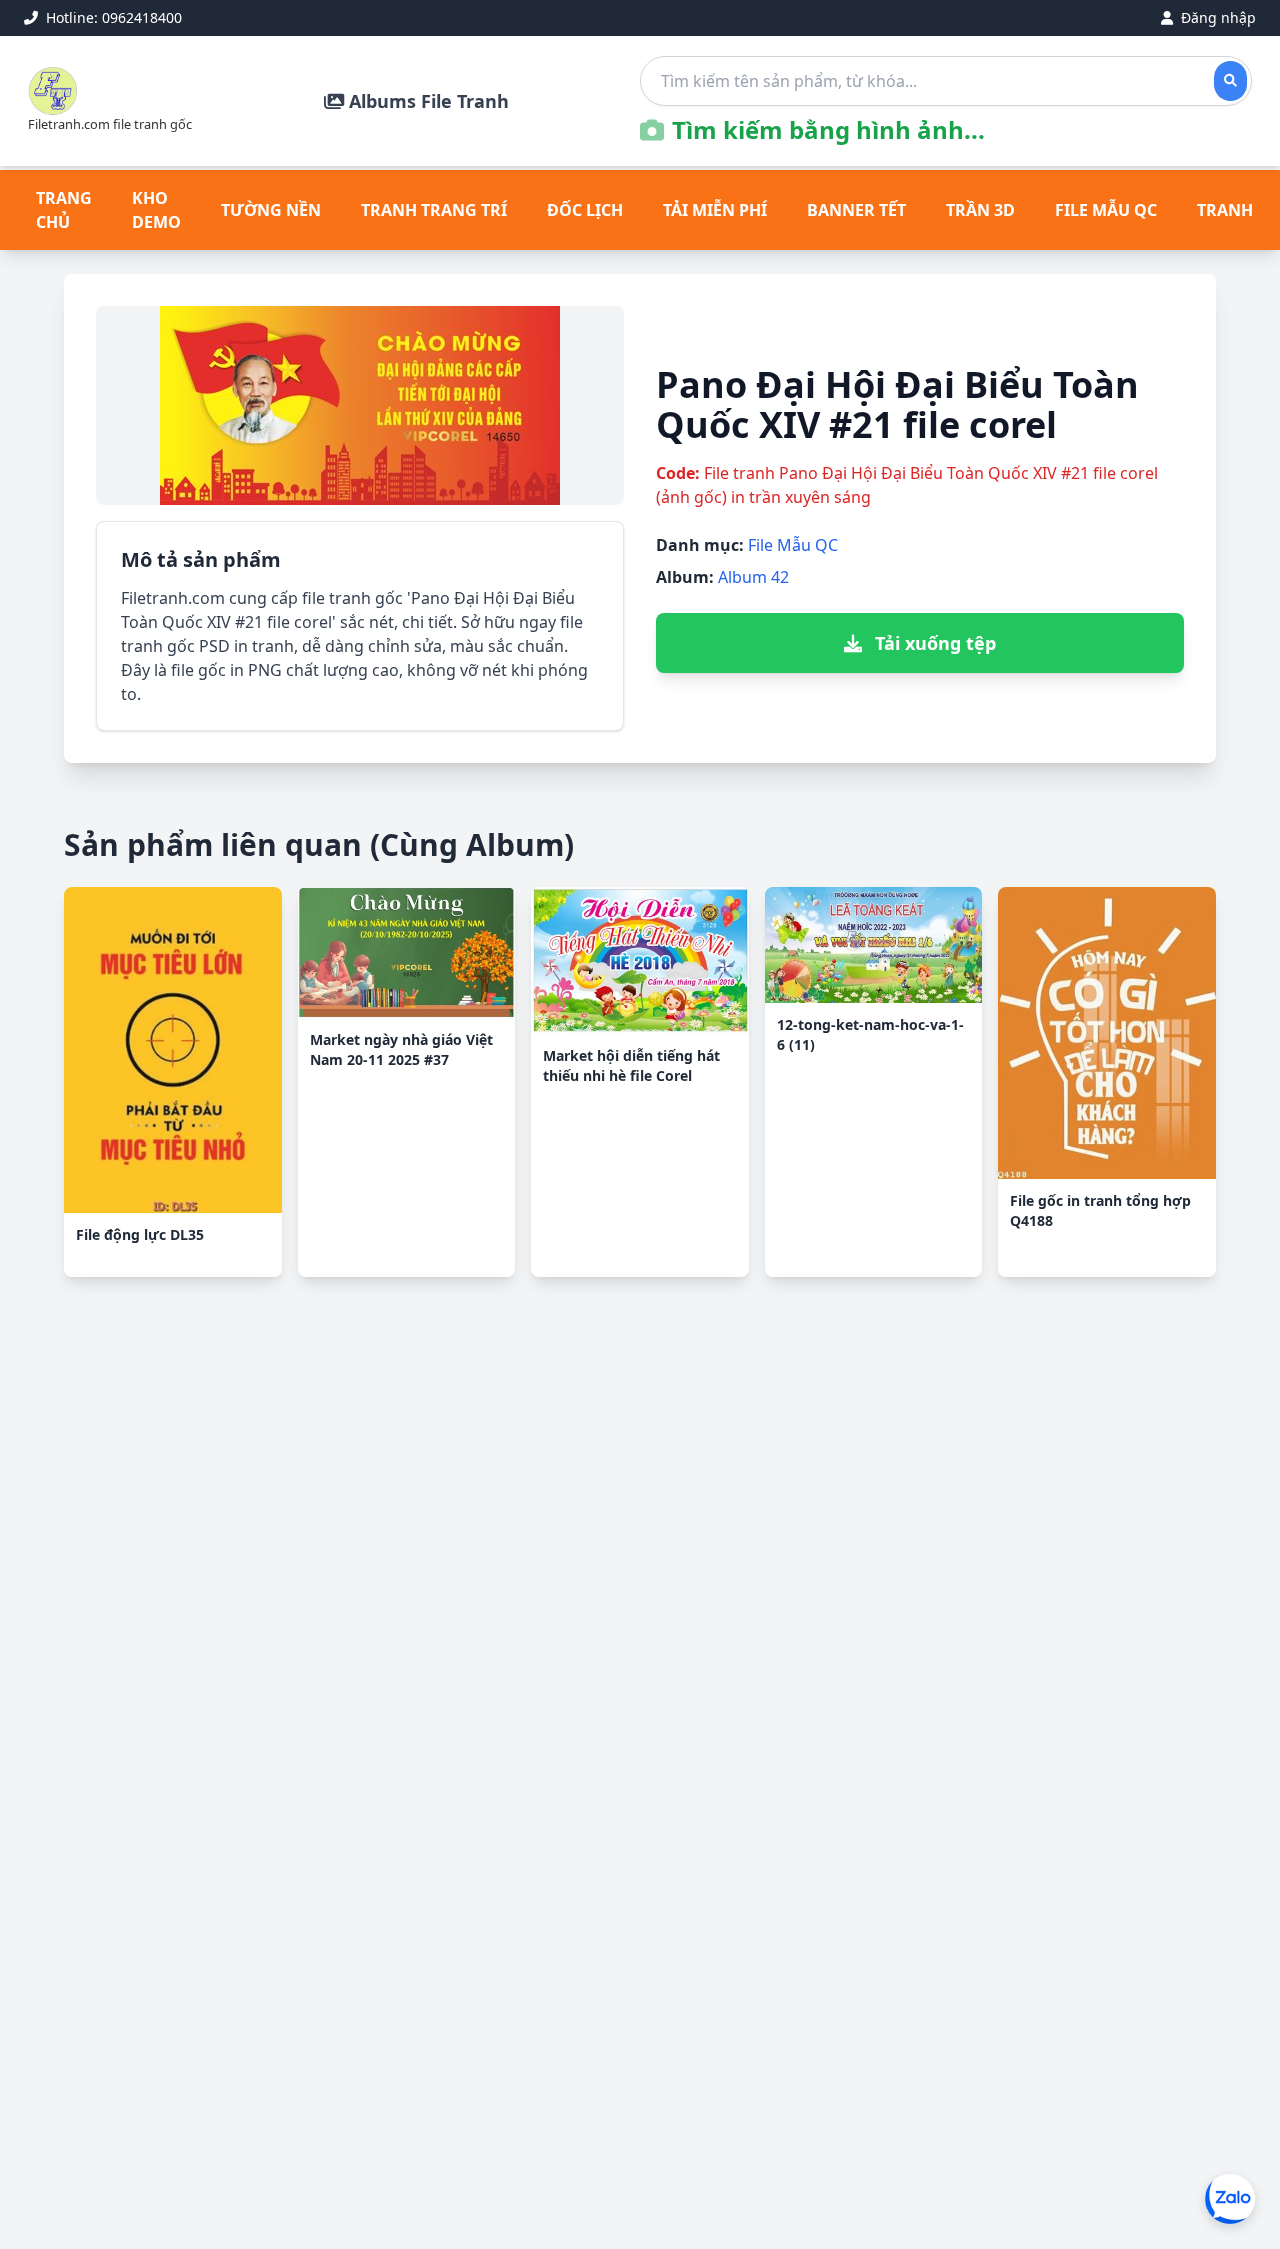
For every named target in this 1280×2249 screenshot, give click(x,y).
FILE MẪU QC (1106, 210)
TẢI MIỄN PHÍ (715, 210)
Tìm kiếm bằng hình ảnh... (828, 130)
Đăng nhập (1216, 17)
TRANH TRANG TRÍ (434, 210)
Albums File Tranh (426, 101)
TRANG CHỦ (64, 210)
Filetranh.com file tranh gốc (110, 124)
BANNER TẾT (856, 210)
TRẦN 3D (980, 210)
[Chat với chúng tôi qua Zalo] (1230, 2199)
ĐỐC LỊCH (585, 210)
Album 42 (753, 577)
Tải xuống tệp (933, 643)
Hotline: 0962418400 (112, 17)
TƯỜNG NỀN (271, 210)
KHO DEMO (156, 210)
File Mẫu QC (793, 545)
